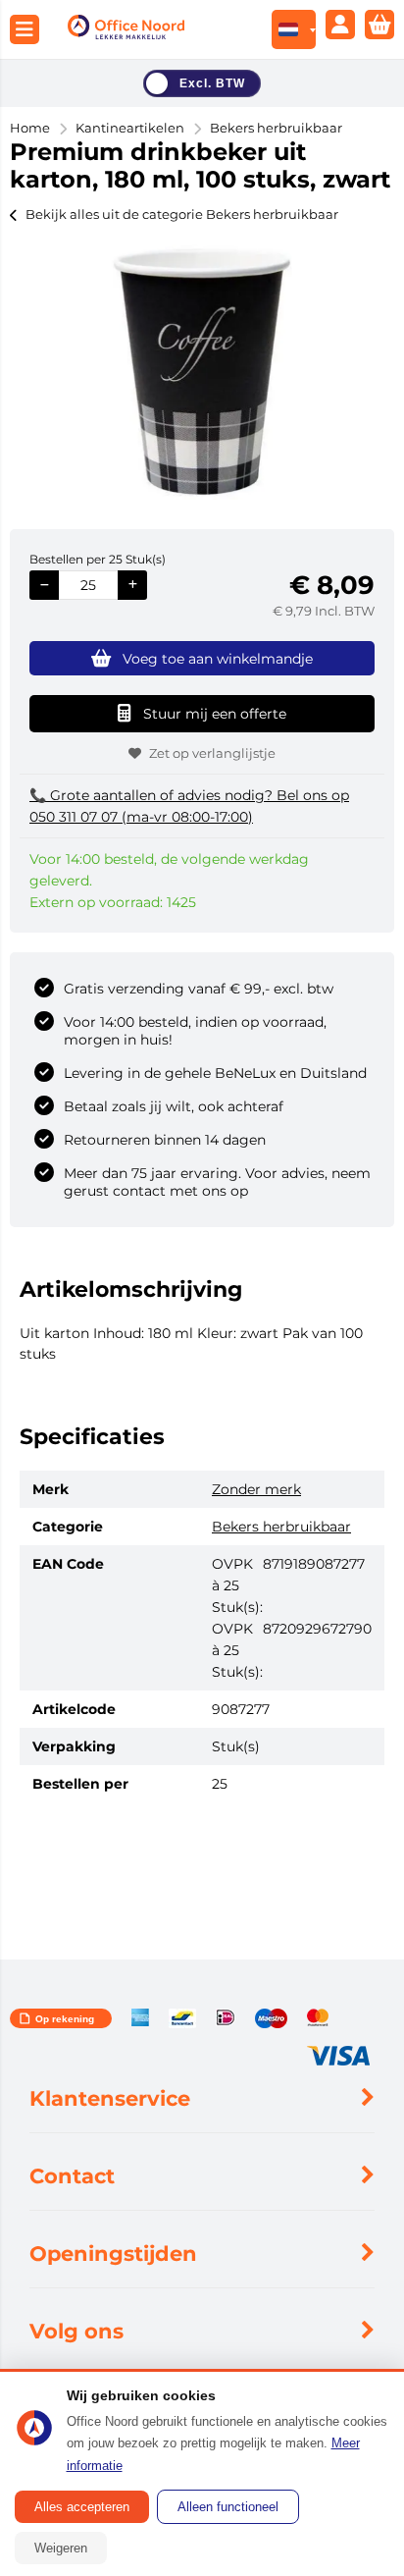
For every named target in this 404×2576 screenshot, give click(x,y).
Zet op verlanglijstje (212, 753)
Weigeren (61, 2548)
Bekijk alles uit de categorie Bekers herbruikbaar (182, 214)
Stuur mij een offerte (215, 714)
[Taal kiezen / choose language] (294, 29)
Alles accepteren (82, 2507)
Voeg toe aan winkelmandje (218, 659)
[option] (202, 372)
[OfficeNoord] (126, 30)
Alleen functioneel (228, 2507)
